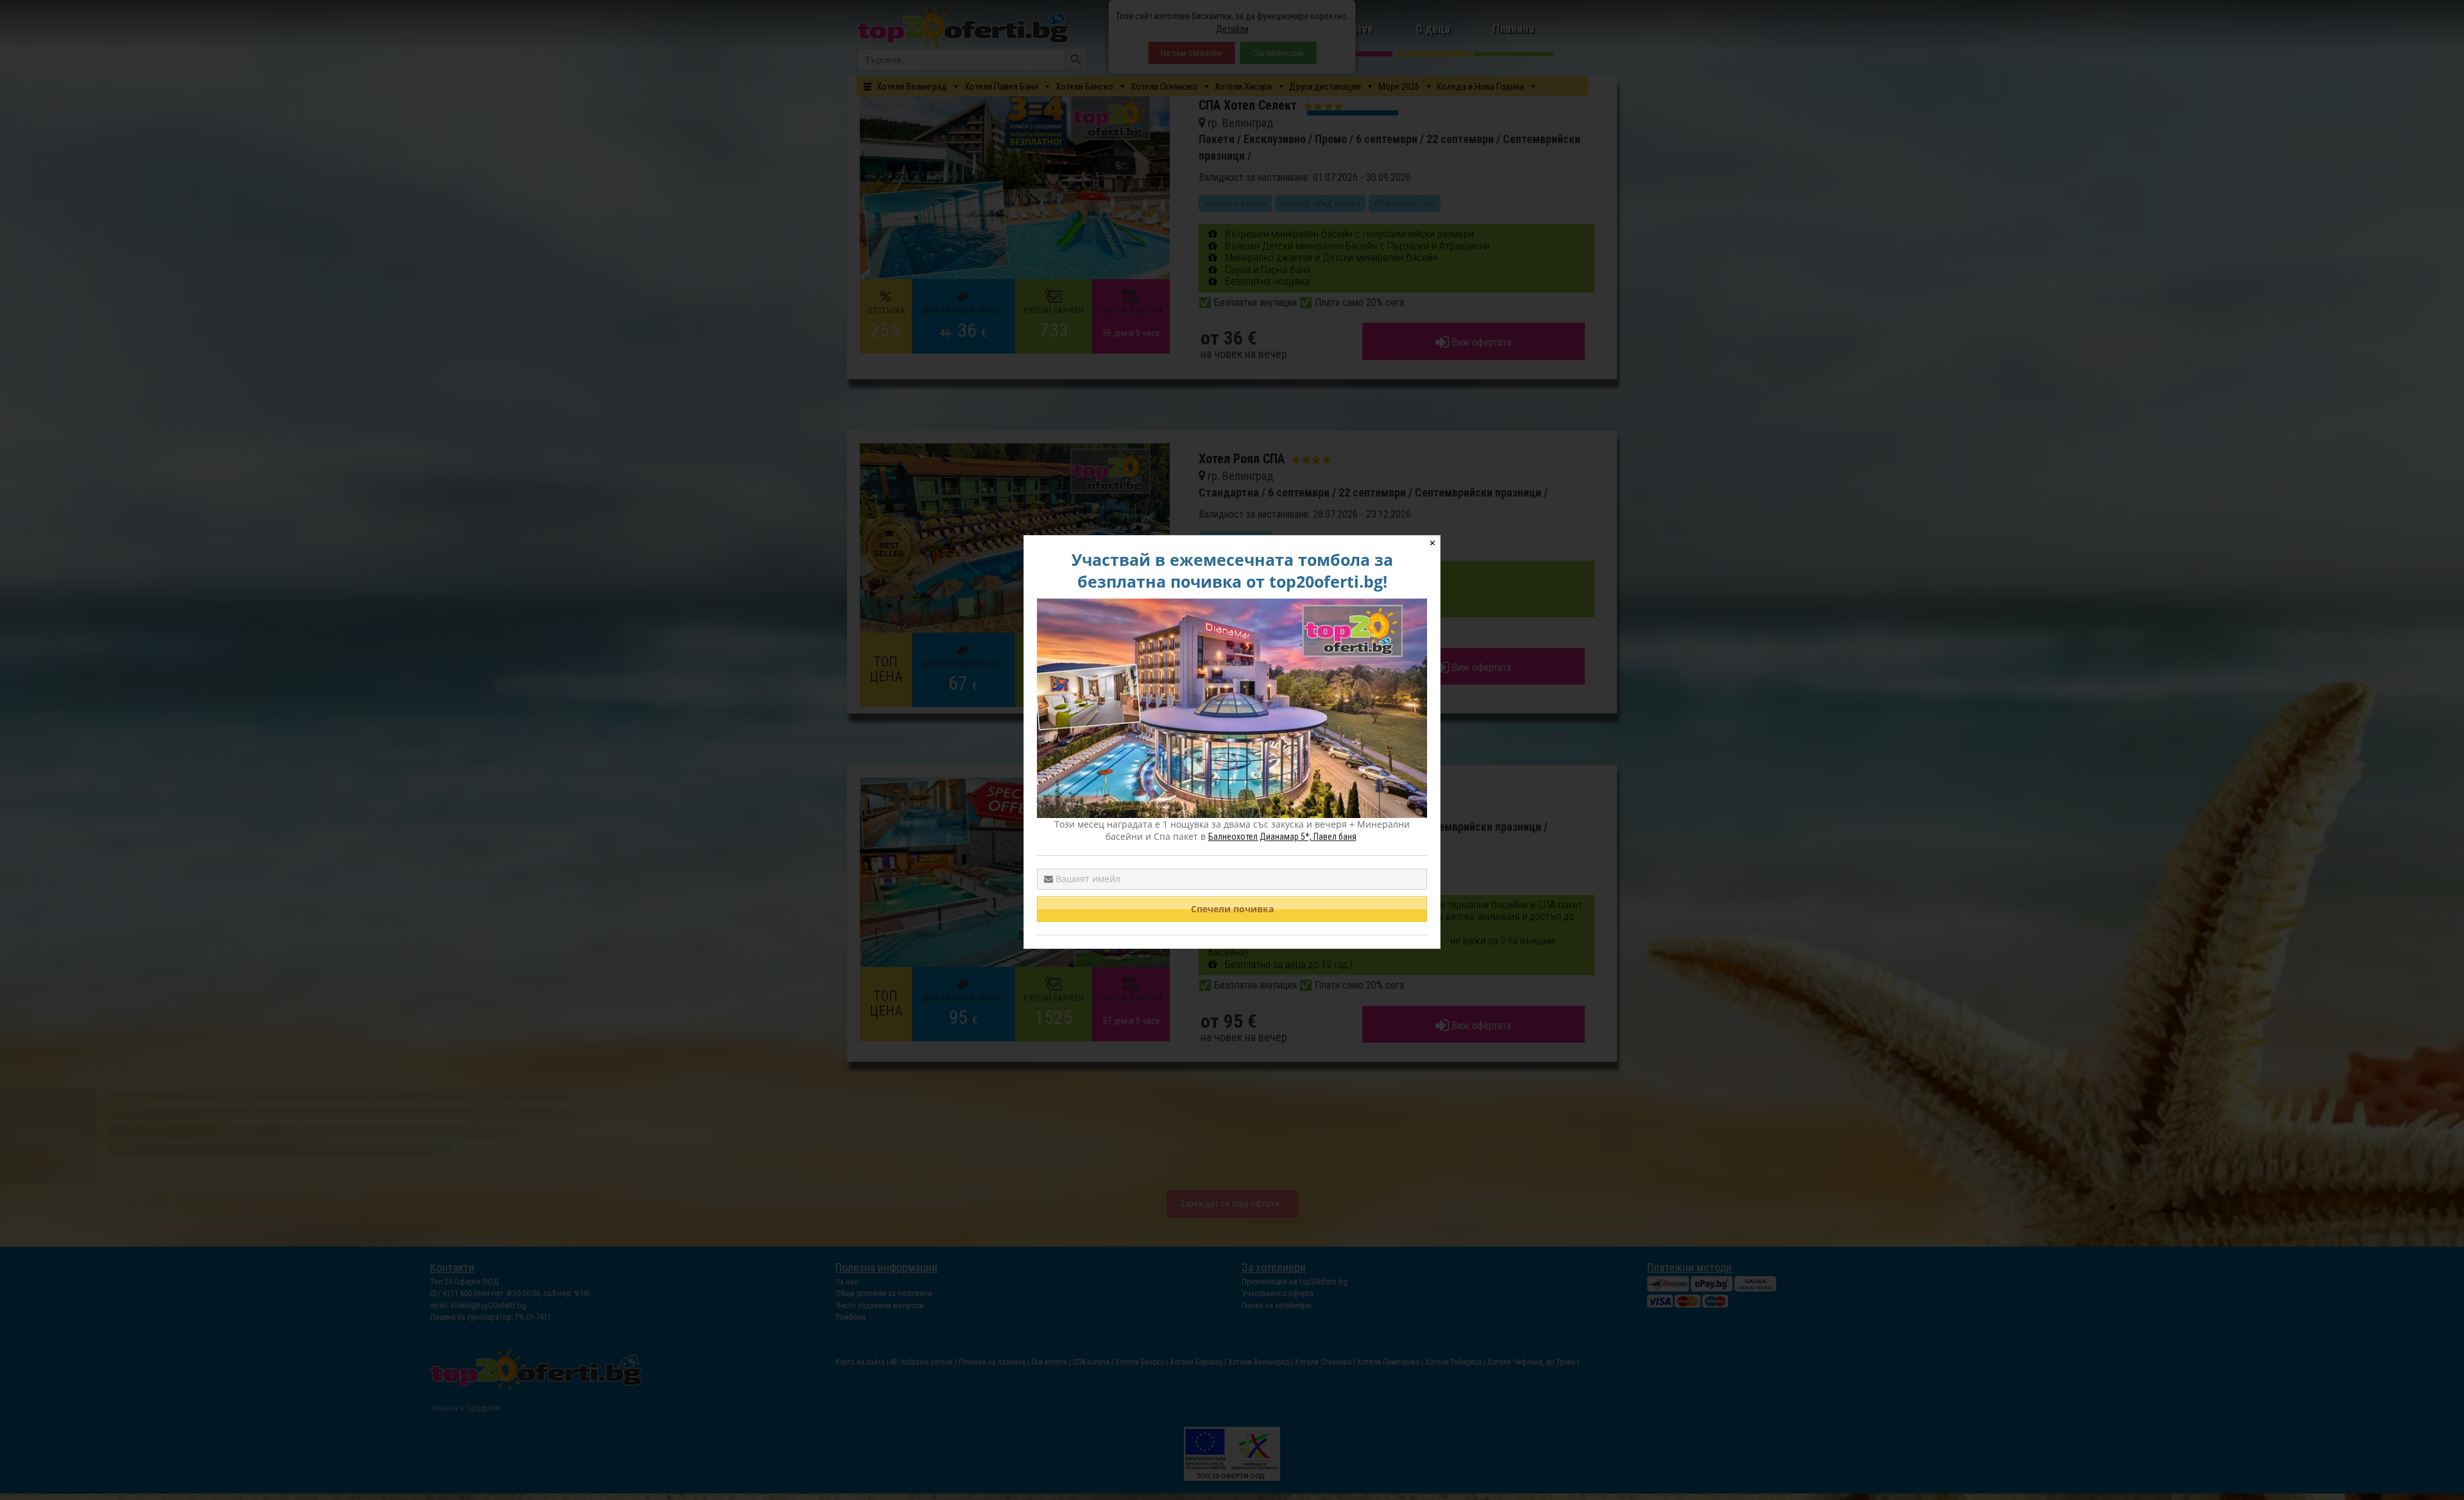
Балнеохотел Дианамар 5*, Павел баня (1282, 837)
